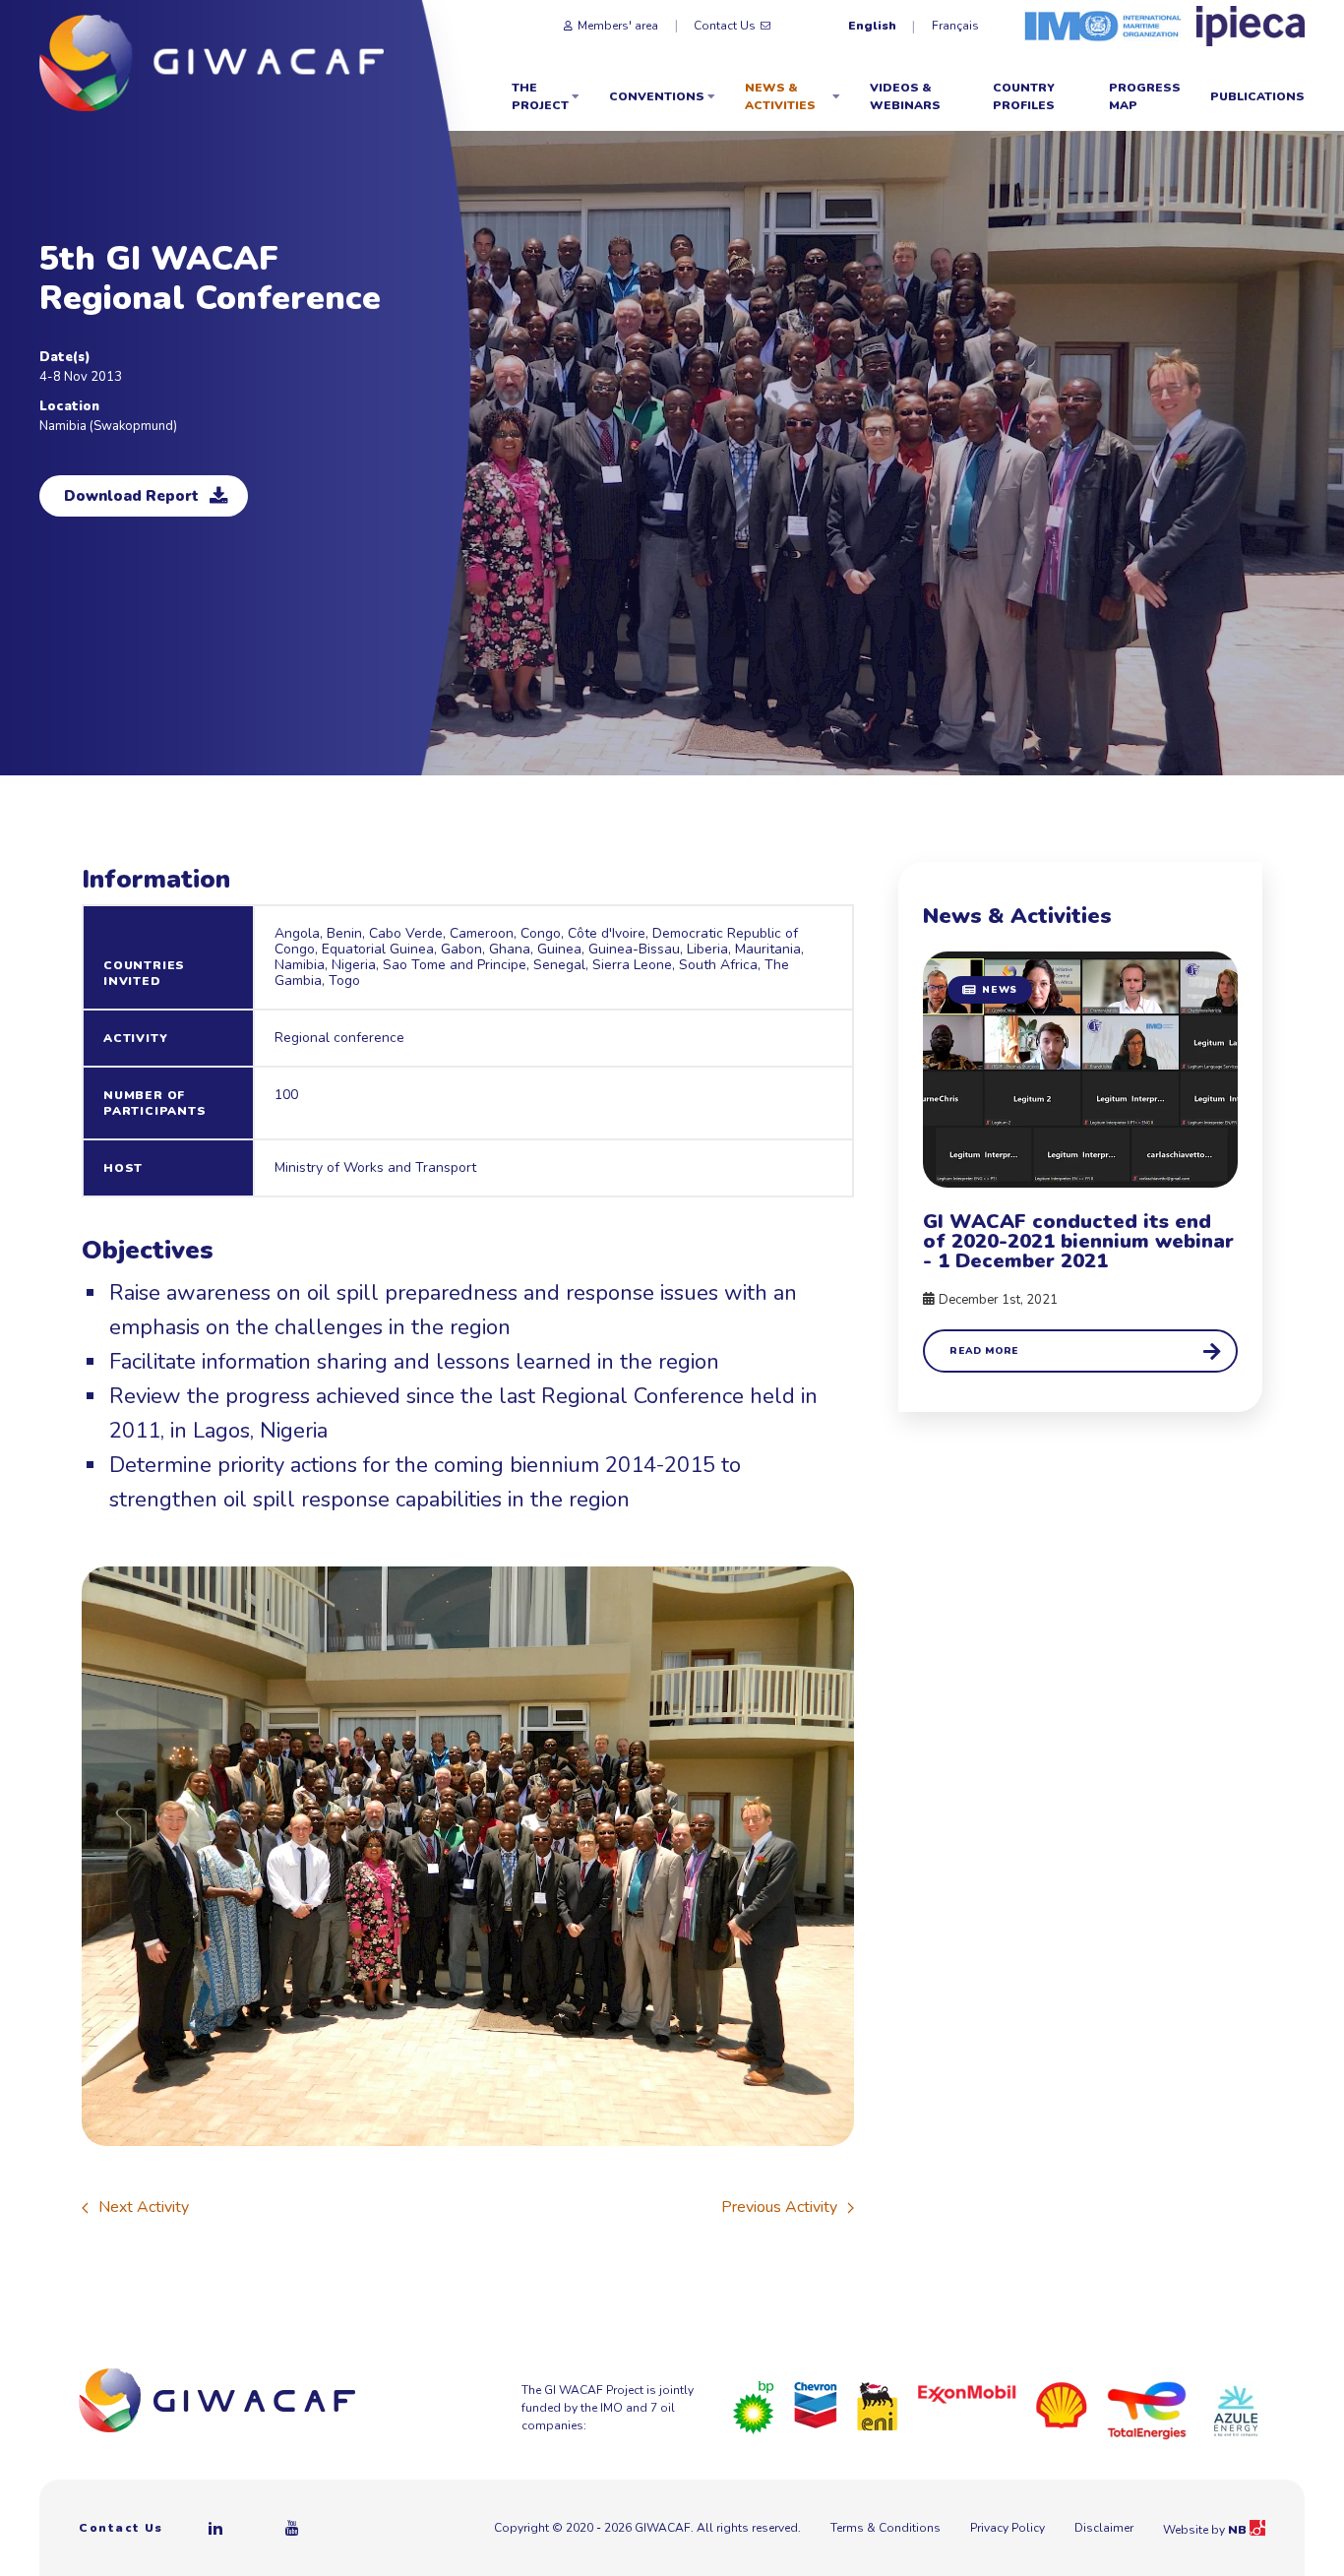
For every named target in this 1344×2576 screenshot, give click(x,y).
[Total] (1147, 2410)
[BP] (754, 2407)
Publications (1257, 96)
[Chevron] (816, 2404)
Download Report (131, 496)
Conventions (657, 96)
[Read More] (1080, 1162)
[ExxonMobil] (967, 2393)
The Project (540, 96)
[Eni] (878, 2405)
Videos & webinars (905, 96)
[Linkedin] (216, 2528)
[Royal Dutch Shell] (1062, 2404)
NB (1239, 2530)
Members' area (618, 26)
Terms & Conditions (886, 2528)
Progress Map (1145, 96)
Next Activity (144, 2207)
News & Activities (780, 96)
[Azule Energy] (1236, 2410)
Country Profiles (1024, 96)
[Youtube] (293, 2528)
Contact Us (725, 26)
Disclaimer (1104, 2528)
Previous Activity (779, 2207)
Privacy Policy (1008, 2528)
